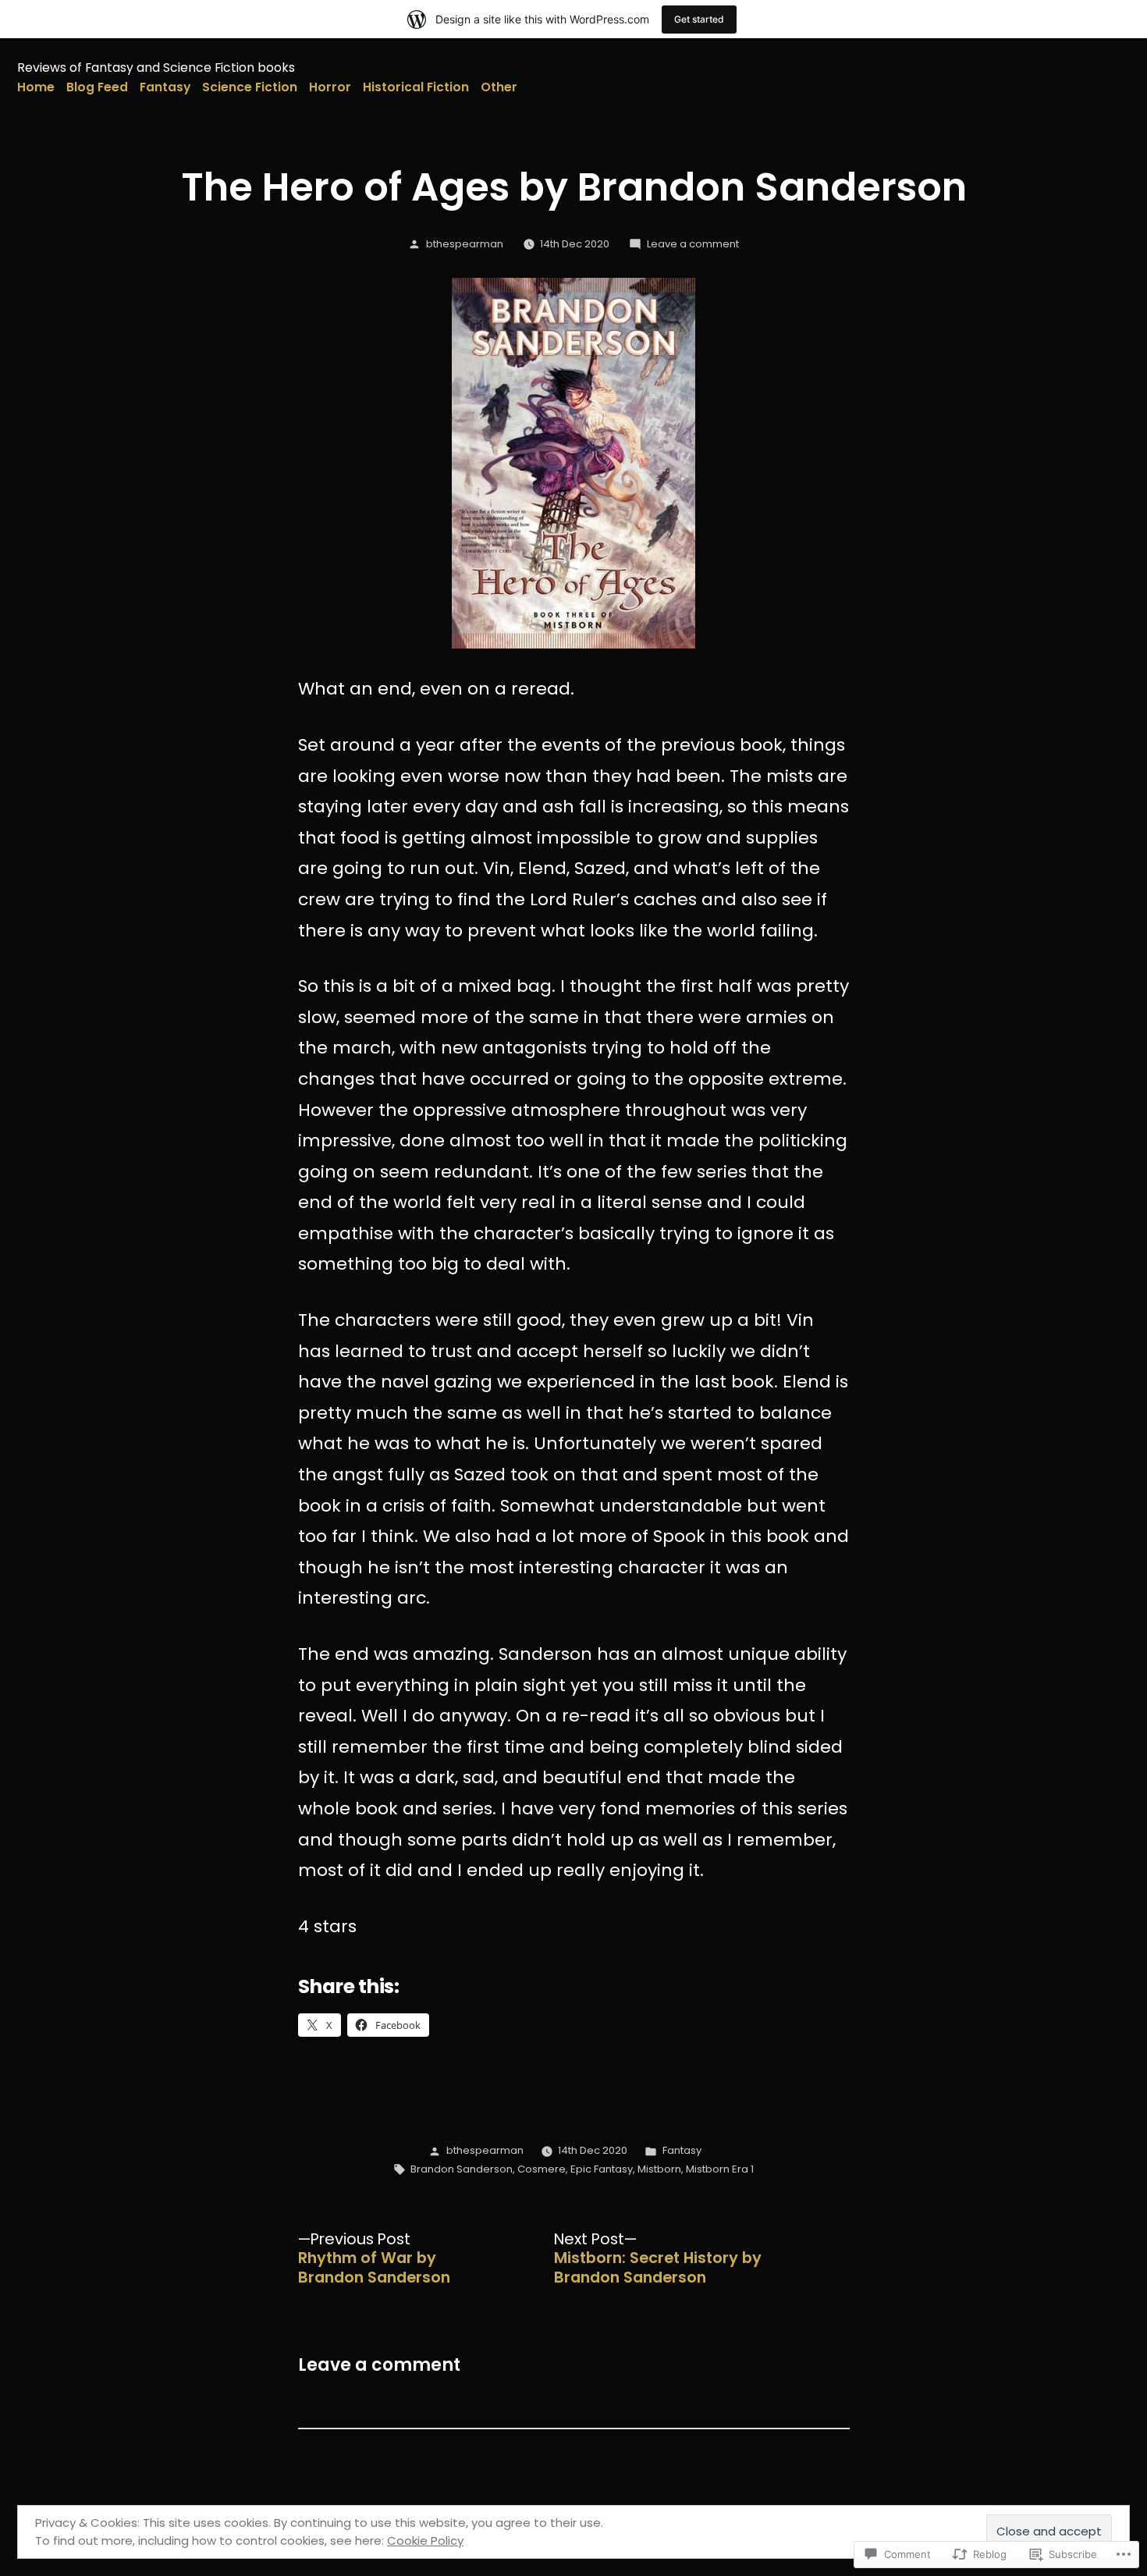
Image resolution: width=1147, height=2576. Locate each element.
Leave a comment (693, 244)
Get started (699, 19)
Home (36, 87)
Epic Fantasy (602, 2169)
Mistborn (659, 2169)
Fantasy (165, 87)
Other (499, 87)
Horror (330, 87)
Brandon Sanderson (462, 2169)
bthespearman (465, 244)
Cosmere (542, 2169)
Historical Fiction (416, 87)
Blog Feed (97, 87)
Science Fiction (250, 87)
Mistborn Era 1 (720, 2169)
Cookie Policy (425, 2540)
